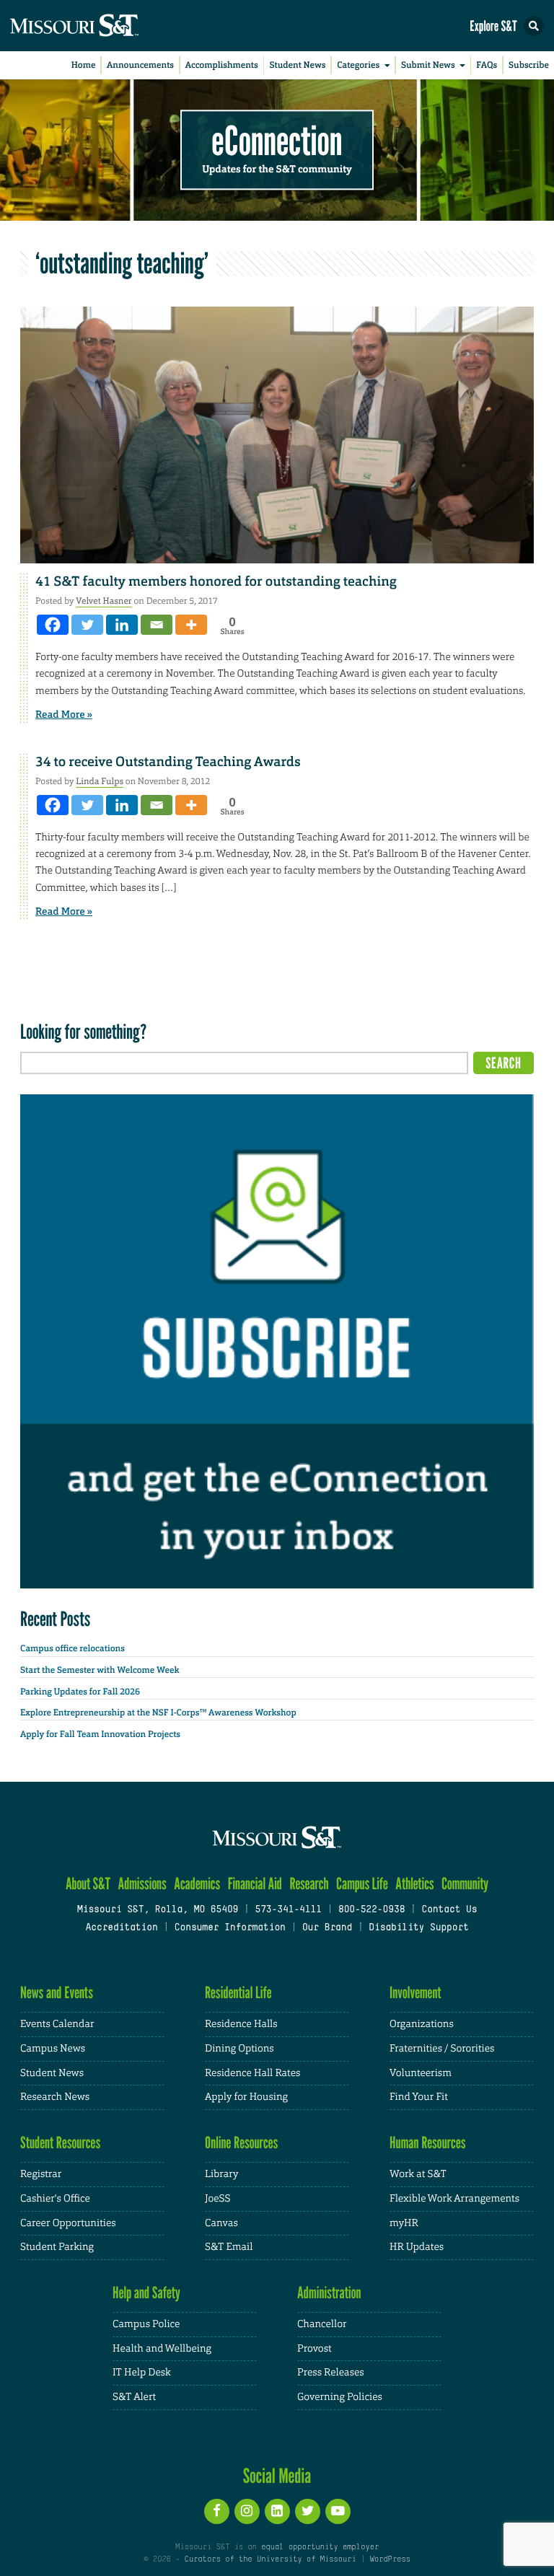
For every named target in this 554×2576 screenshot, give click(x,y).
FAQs (487, 65)
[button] (534, 26)
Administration (329, 2293)
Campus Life (362, 1884)
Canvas (221, 2223)
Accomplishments (222, 65)
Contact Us (449, 1910)
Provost (315, 2349)
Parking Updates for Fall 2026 (80, 1692)
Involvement (415, 1993)
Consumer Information (230, 1928)
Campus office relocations (72, 1648)
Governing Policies (340, 2397)
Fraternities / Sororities (442, 2049)
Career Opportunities (68, 2223)
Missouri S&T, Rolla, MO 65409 (158, 1910)
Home (84, 65)
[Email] (157, 625)
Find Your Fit (419, 2097)
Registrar (41, 2174)
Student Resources (60, 2143)
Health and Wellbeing (162, 2349)
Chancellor (322, 2324)
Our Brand (327, 1928)
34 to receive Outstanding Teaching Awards (168, 762)
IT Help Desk (142, 2373)
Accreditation (121, 1928)
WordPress (390, 2559)
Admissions (142, 1884)
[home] (101, 26)
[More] (191, 625)
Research (309, 1884)
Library (221, 2174)
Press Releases (331, 2373)
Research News (55, 2097)
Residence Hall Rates (252, 2073)
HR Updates (417, 2247)
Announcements (140, 65)
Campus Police (146, 2324)
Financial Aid (255, 1884)
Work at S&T (418, 2174)
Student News (297, 65)
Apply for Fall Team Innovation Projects (100, 1734)
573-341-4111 (288, 1910)
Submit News (428, 65)
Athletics (414, 1884)
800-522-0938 (371, 1910)
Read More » (64, 715)
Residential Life (238, 1993)
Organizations (422, 2024)
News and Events (57, 1993)
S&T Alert (134, 2397)
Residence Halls (241, 2024)
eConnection (277, 141)
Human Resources (428, 2143)
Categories (358, 65)
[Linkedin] (122, 625)
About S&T (88, 1884)
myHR (404, 2223)
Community (465, 1884)
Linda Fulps (100, 781)
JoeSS (217, 2199)
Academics (197, 1884)
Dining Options (239, 2049)
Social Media (277, 2476)
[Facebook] (53, 625)
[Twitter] (87, 625)
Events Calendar (57, 2024)
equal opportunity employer (320, 2547)
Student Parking (57, 2247)
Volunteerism (421, 2073)
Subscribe (529, 65)
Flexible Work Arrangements (454, 2199)
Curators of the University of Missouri (271, 2559)
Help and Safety (146, 2293)
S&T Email (229, 2247)
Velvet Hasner (104, 601)
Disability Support (419, 1928)
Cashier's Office (55, 2199)
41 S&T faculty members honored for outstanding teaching (216, 581)
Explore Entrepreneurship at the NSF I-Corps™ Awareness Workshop (158, 1713)
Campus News (53, 2049)
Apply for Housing (246, 2097)
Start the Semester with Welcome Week (100, 1670)
